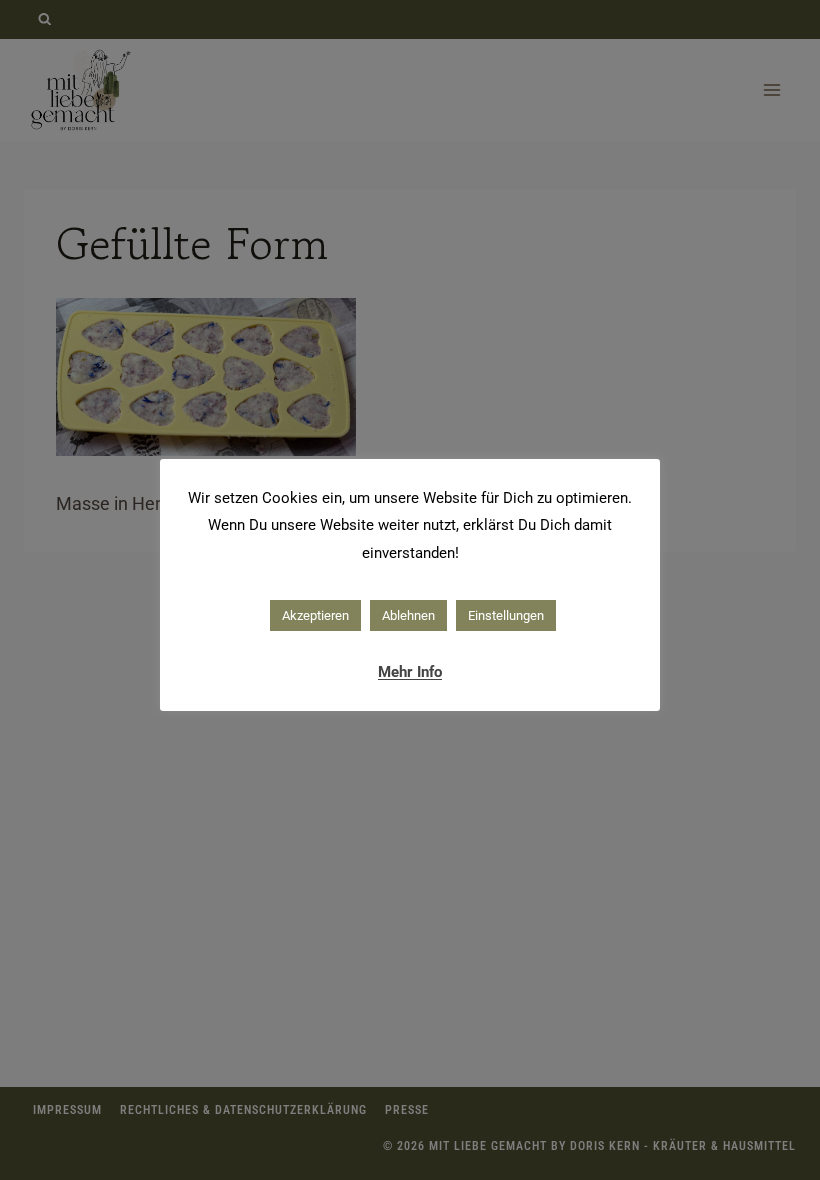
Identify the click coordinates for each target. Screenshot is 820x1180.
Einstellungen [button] (506, 615)
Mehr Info (410, 672)
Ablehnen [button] (408, 615)
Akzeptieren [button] (315, 615)
